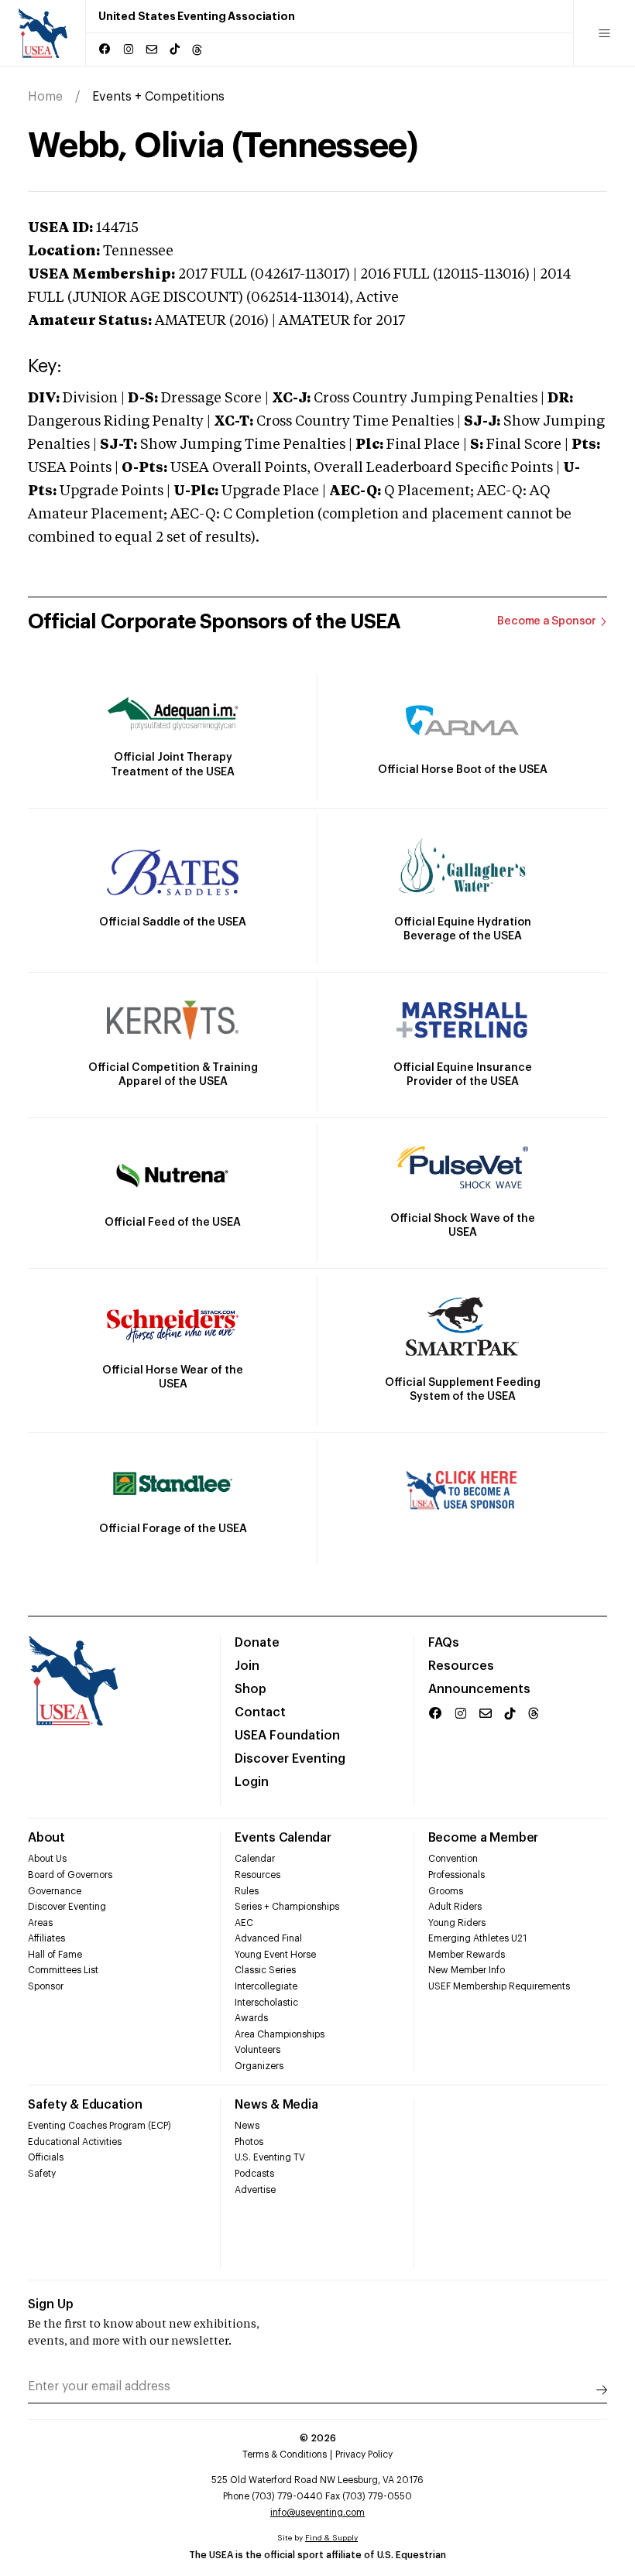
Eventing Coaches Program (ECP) (100, 2126)
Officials (46, 2157)
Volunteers (257, 2050)
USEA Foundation (287, 1736)
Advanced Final (268, 1938)
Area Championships (280, 2034)
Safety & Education (85, 2105)
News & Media (276, 2105)
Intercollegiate (266, 1986)
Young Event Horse (275, 1955)
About (46, 1838)
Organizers (259, 2066)
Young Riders (457, 1923)
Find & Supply (331, 2538)
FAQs (444, 1643)
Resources (461, 1666)
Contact (260, 1712)
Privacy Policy (364, 2455)
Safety (42, 2174)
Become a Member (483, 1838)
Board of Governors (70, 1875)
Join (247, 1666)
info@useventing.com (317, 2513)
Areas (40, 1923)
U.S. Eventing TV (270, 2157)
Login (252, 1782)
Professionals (457, 1875)
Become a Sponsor (547, 621)
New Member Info (467, 1970)
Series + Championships (287, 1907)
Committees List (63, 1970)
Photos (249, 2142)
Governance (55, 1891)
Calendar (255, 1859)
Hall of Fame (55, 1955)
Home (45, 97)
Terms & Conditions (285, 2455)
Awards (251, 2018)
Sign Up (51, 2304)
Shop (251, 1689)
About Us (47, 1859)
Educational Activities (75, 2142)
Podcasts (254, 2174)
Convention (453, 1859)
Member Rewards (467, 1955)
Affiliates (46, 1938)
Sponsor (46, 1986)
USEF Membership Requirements (499, 1986)
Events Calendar (283, 1838)
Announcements (479, 1689)
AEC (244, 1923)
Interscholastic (266, 2003)
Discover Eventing (290, 1759)
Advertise (255, 2190)
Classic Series (265, 1970)
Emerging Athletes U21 (477, 1938)
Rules (247, 1891)
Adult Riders (455, 1907)
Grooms (446, 1891)
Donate (257, 1643)
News (247, 2126)
